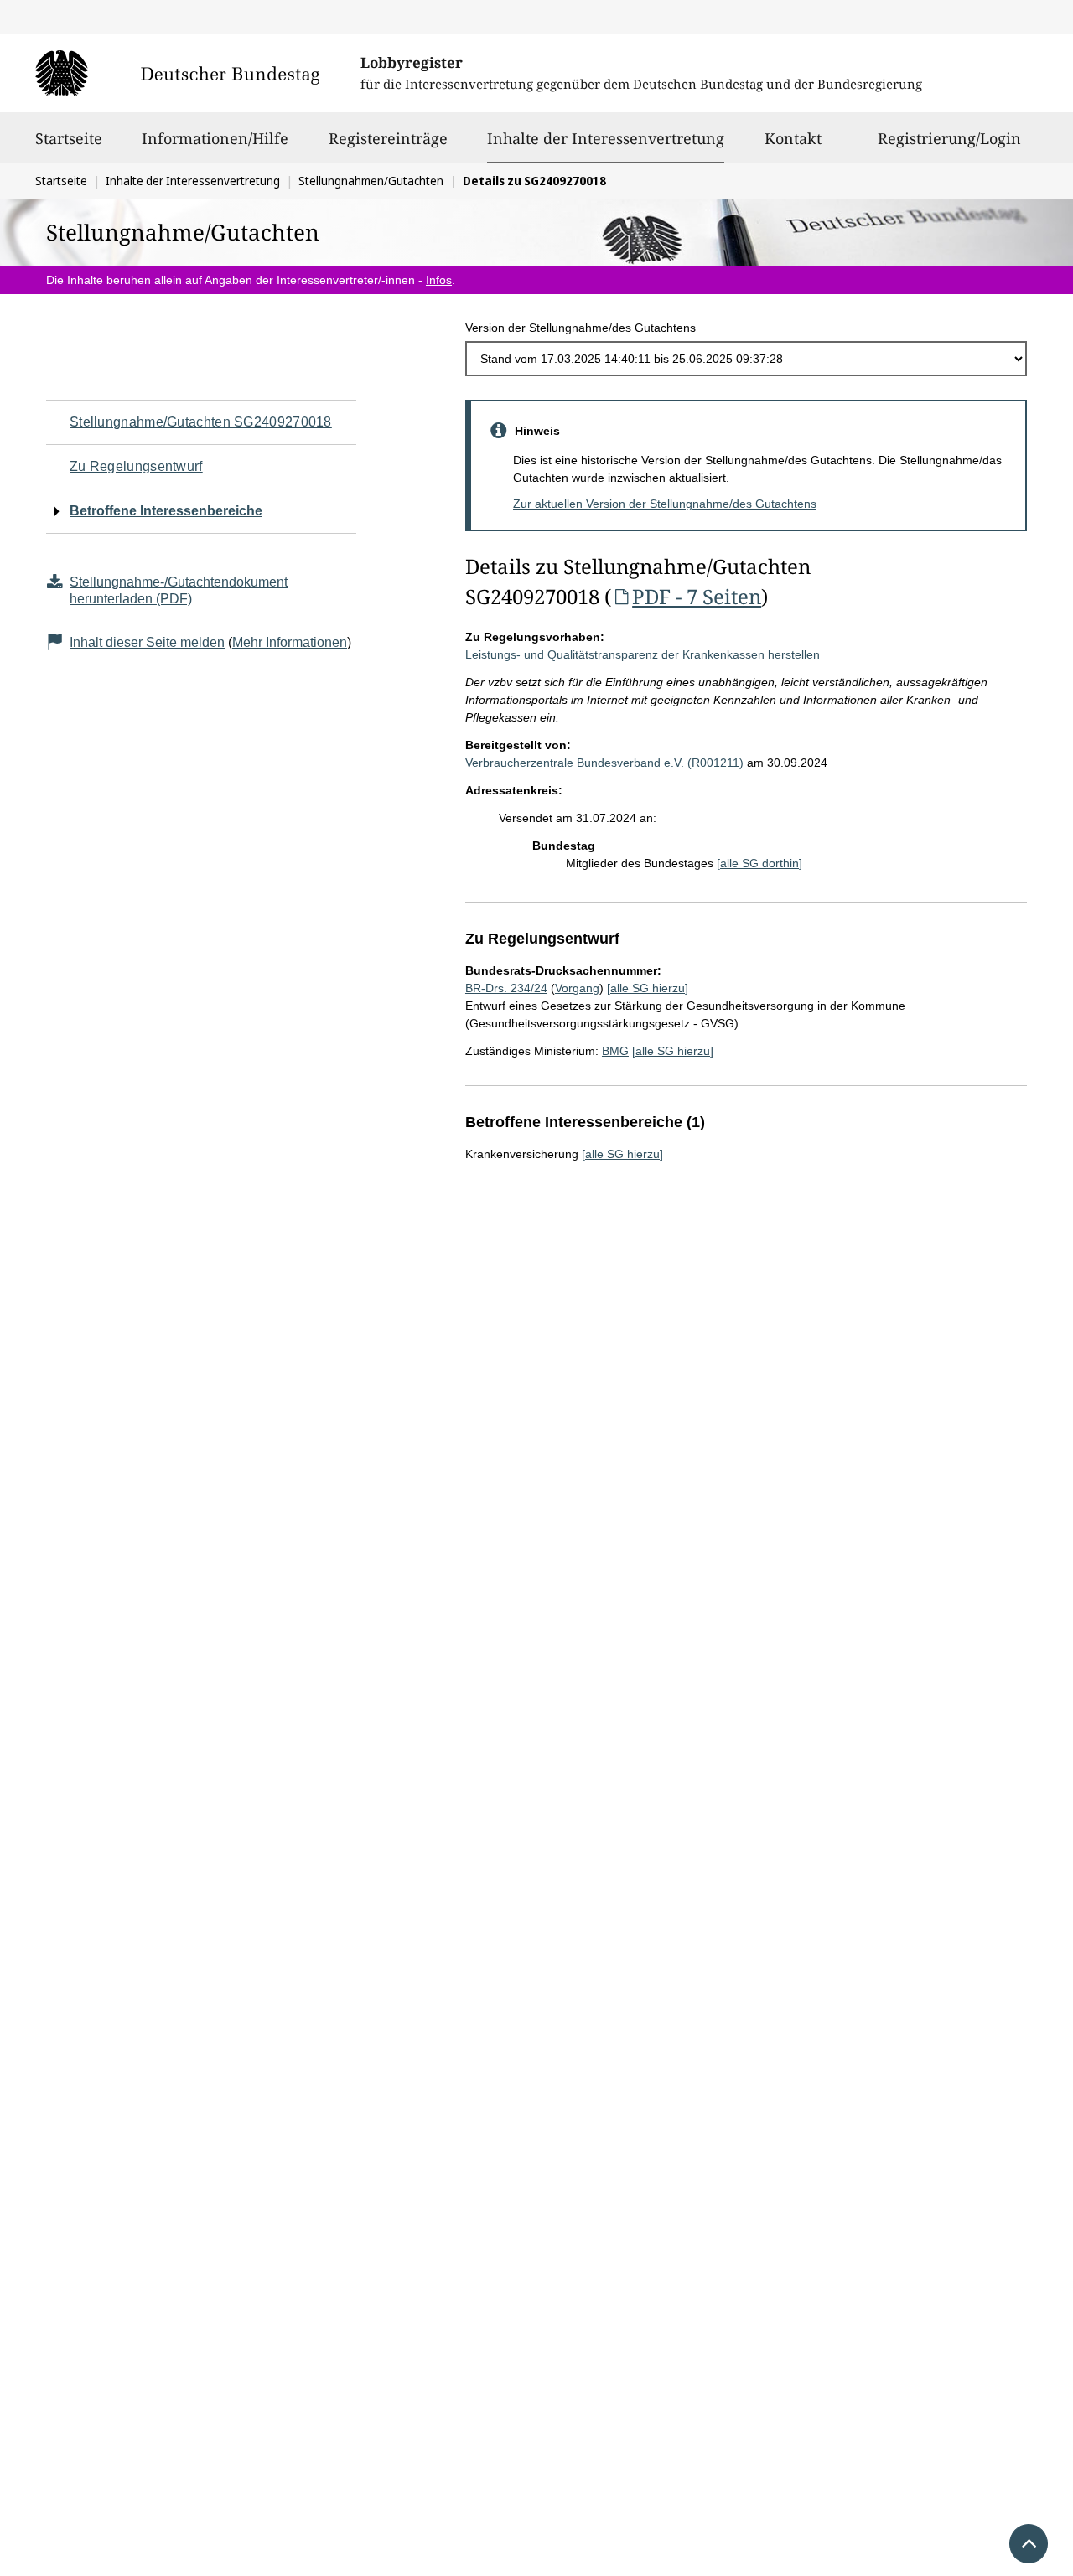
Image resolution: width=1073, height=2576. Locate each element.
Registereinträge (388, 138)
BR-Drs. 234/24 (506, 988)
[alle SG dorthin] (759, 863)
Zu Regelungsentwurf (136, 466)
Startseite (69, 138)
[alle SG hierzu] (648, 988)
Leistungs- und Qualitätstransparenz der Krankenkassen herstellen (643, 654)
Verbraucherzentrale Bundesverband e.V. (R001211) (604, 763)
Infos (439, 280)
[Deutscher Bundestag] (187, 73)
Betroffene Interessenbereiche (166, 511)
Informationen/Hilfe (215, 138)
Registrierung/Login (949, 138)
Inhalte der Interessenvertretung (606, 138)
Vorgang (577, 988)
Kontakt (793, 138)
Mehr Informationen (290, 642)
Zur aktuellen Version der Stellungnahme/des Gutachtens (665, 504)
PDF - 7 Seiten (697, 596)
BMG (615, 1051)
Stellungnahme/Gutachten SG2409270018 (201, 422)
